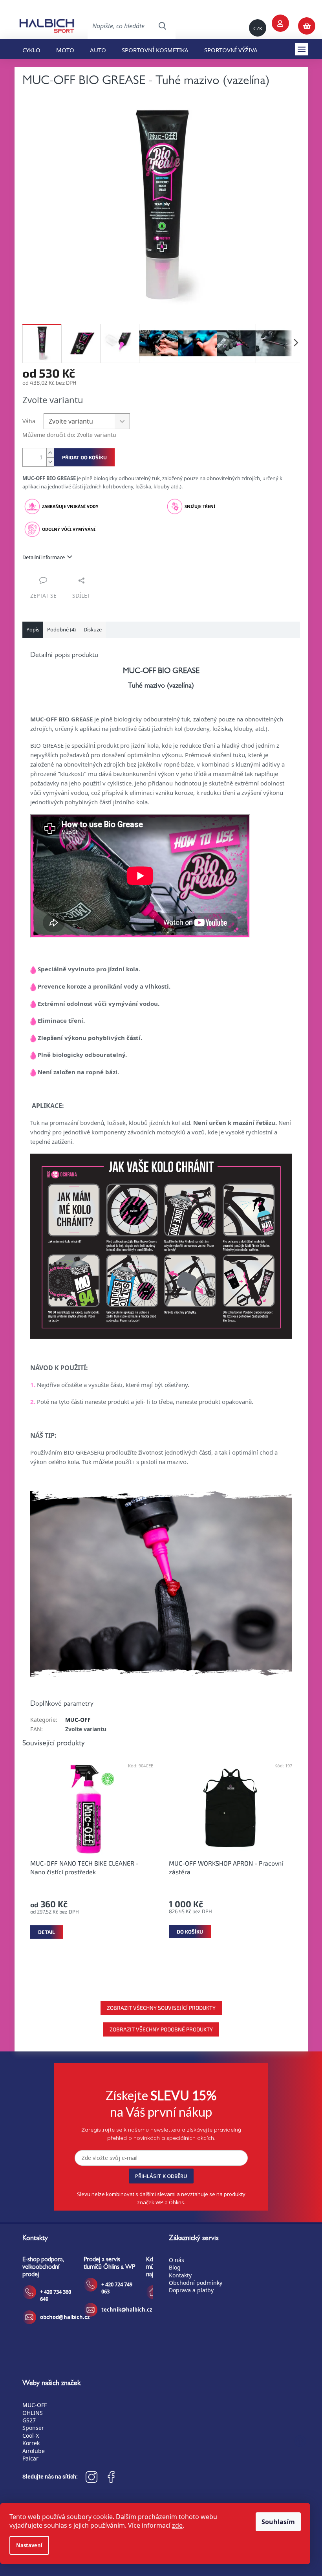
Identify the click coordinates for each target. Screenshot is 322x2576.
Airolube (34, 2451)
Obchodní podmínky (196, 2283)
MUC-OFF (78, 1720)
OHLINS (33, 2413)
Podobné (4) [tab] (61, 629)
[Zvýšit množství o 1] (50, 453)
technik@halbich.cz (127, 2310)
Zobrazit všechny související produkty (161, 2008)
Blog (175, 2267)
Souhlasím (278, 2522)
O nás (177, 2260)
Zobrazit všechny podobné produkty (161, 2029)
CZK (258, 28)
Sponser (33, 2428)
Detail (47, 1932)
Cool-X (31, 2436)
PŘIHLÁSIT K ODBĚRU (161, 2176)
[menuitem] (31, 49)
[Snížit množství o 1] (50, 462)
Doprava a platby (191, 2290)
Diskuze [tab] (93, 629)
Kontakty (180, 2275)
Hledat (162, 26)
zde (177, 2525)
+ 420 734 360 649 (56, 2295)
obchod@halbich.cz (65, 2317)
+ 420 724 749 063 (117, 2288)
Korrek (31, 2443)
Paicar (30, 2458)
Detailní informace (44, 557)
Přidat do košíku (84, 457)
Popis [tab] (33, 629)
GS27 (29, 2420)
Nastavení (29, 2545)
